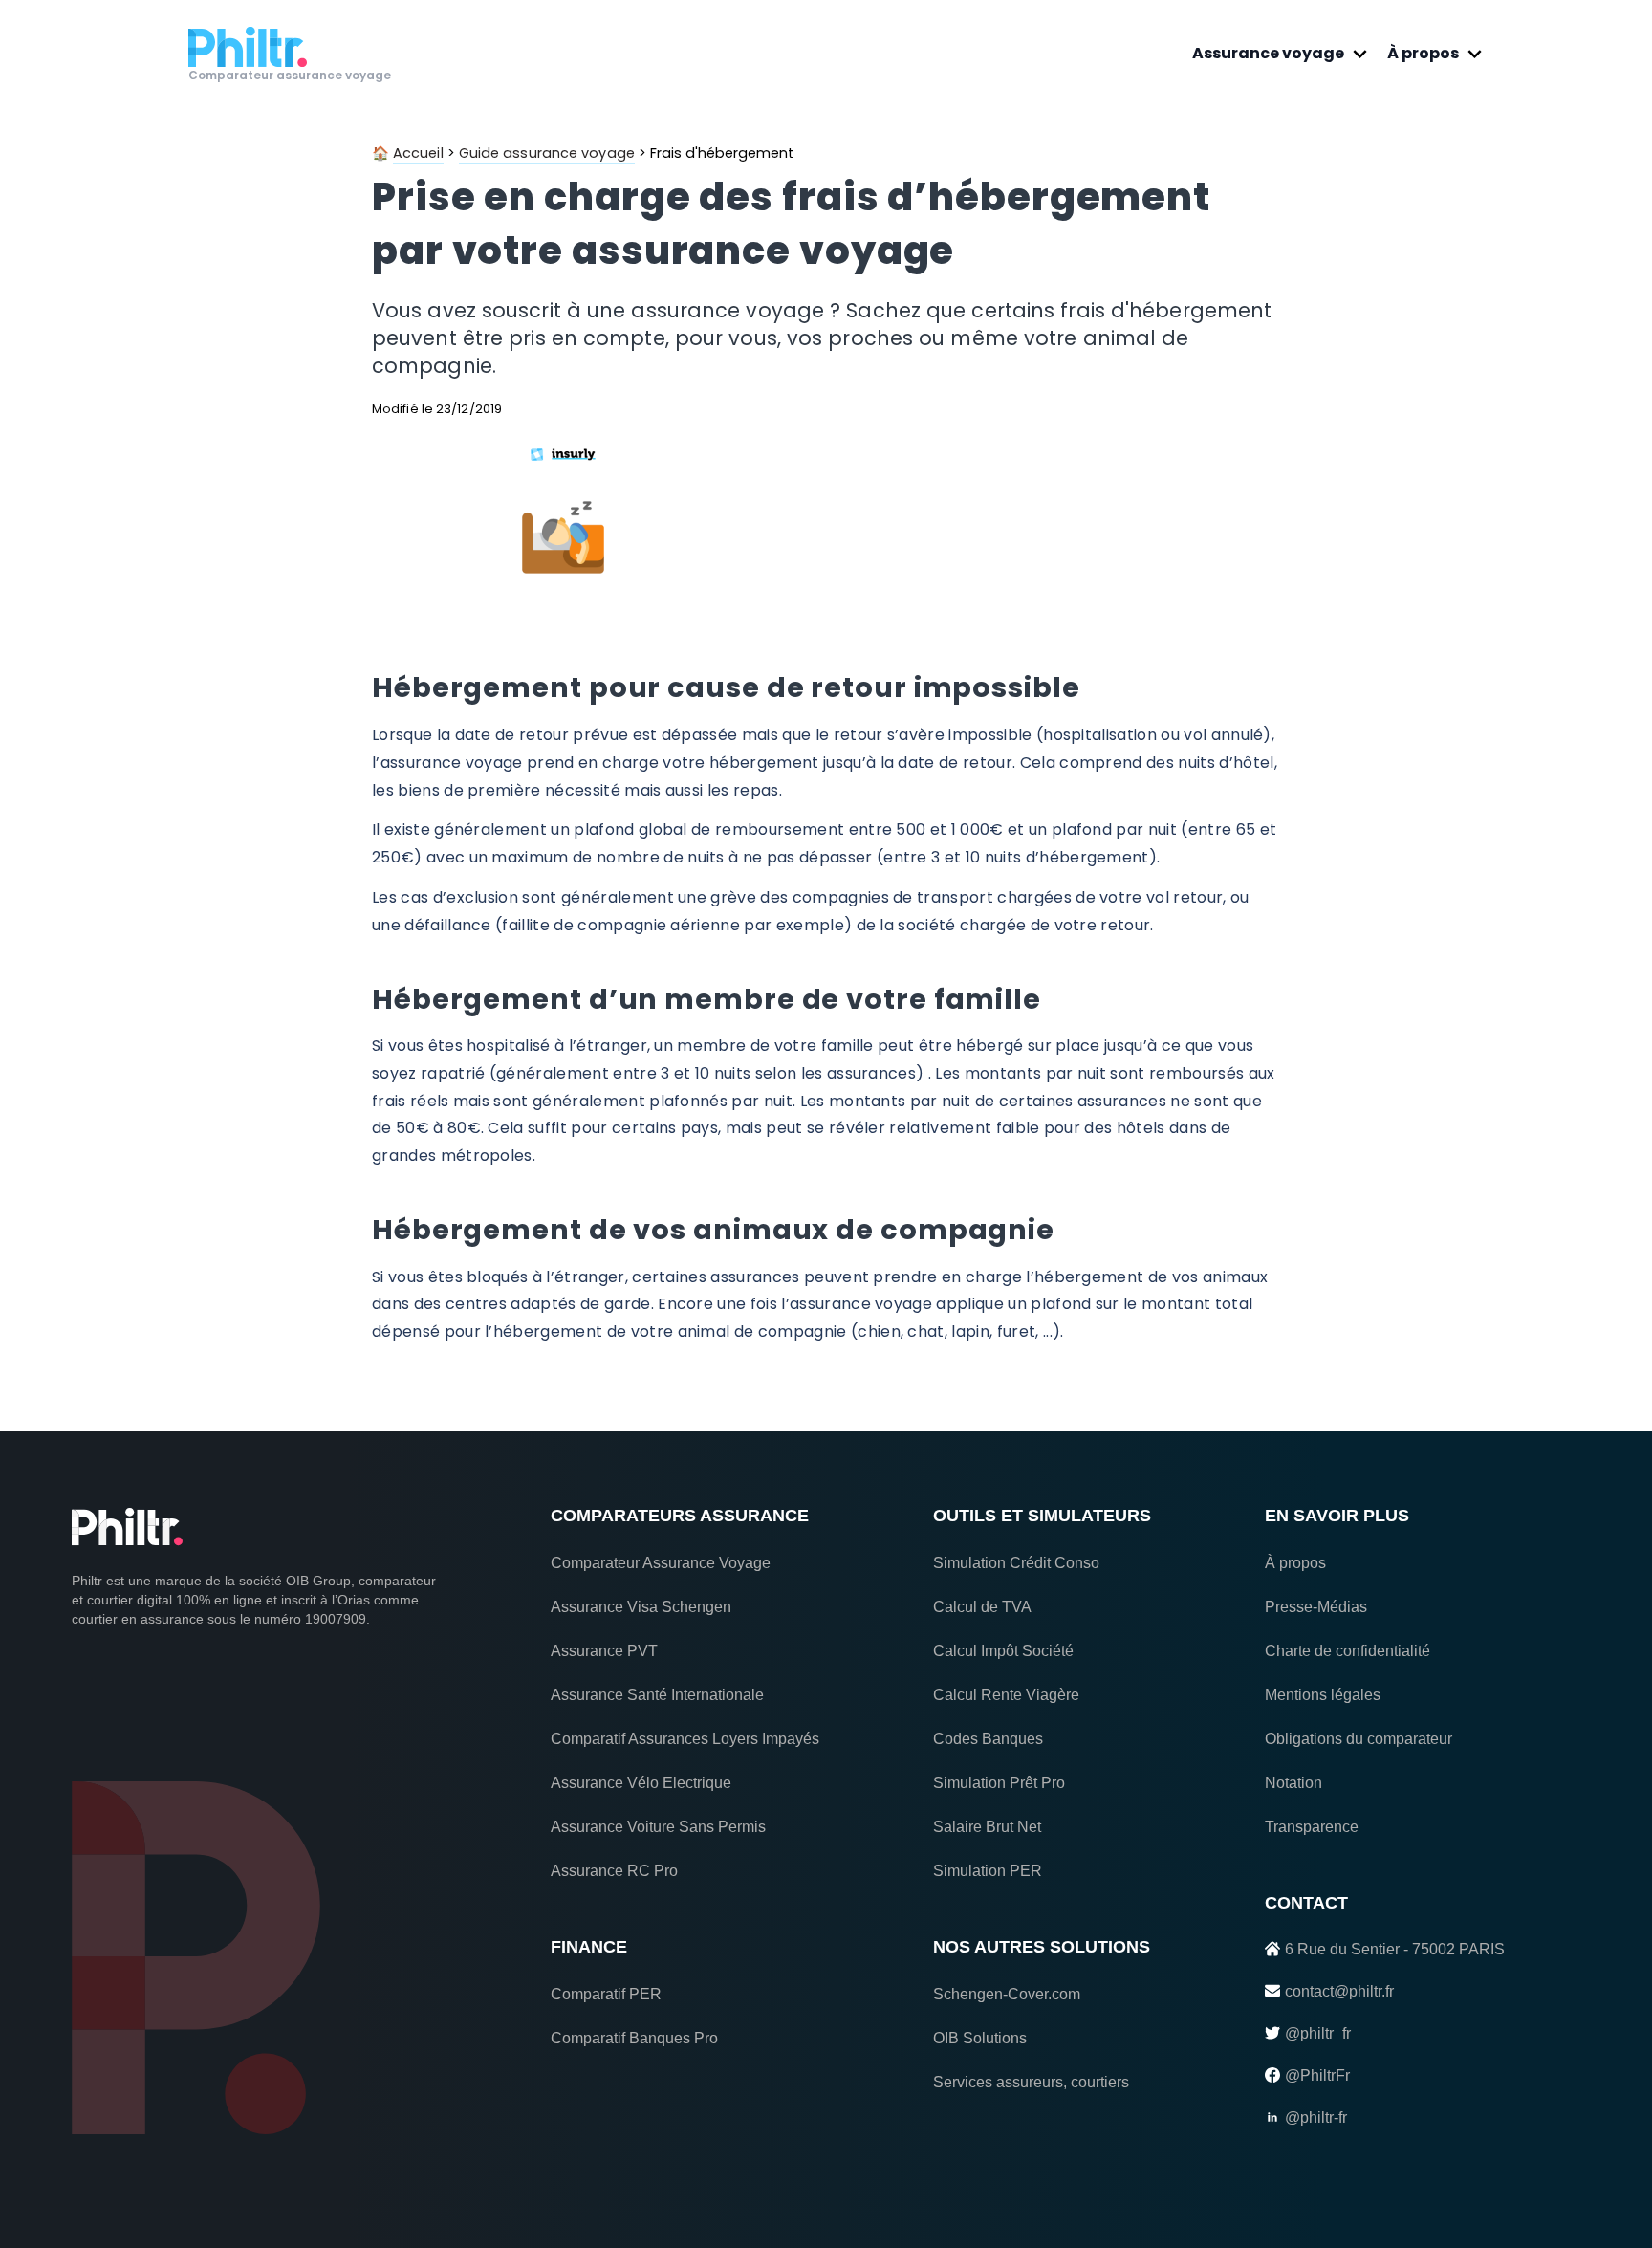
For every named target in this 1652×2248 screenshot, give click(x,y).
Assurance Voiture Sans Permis (658, 1827)
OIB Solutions (980, 2038)
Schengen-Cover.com (1007, 1994)
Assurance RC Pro (614, 1871)
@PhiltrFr (1317, 2075)
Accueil (418, 153)
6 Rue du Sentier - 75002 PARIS (1395, 1949)
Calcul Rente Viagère (1006, 1695)
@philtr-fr (1316, 2117)
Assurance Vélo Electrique (641, 1783)
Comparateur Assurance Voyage (661, 1563)
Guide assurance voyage (547, 153)
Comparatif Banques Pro (634, 2038)
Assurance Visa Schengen (641, 1607)
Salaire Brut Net (987, 1827)
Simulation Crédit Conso (1016, 1563)
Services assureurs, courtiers (1031, 2082)
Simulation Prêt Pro (999, 1783)
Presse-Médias (1316, 1607)
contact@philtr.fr (1339, 1991)
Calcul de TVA (982, 1607)
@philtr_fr (1318, 2033)
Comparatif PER (606, 1994)
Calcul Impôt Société (1003, 1651)
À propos (1423, 53)
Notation (1293, 1783)
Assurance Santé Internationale (657, 1695)
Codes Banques (988, 1739)
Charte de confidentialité (1348, 1651)
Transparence (1312, 1827)
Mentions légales (1323, 1695)
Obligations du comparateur (1359, 1739)
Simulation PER (988, 1871)
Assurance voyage (1268, 53)
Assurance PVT (604, 1651)
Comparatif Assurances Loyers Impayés (685, 1739)
